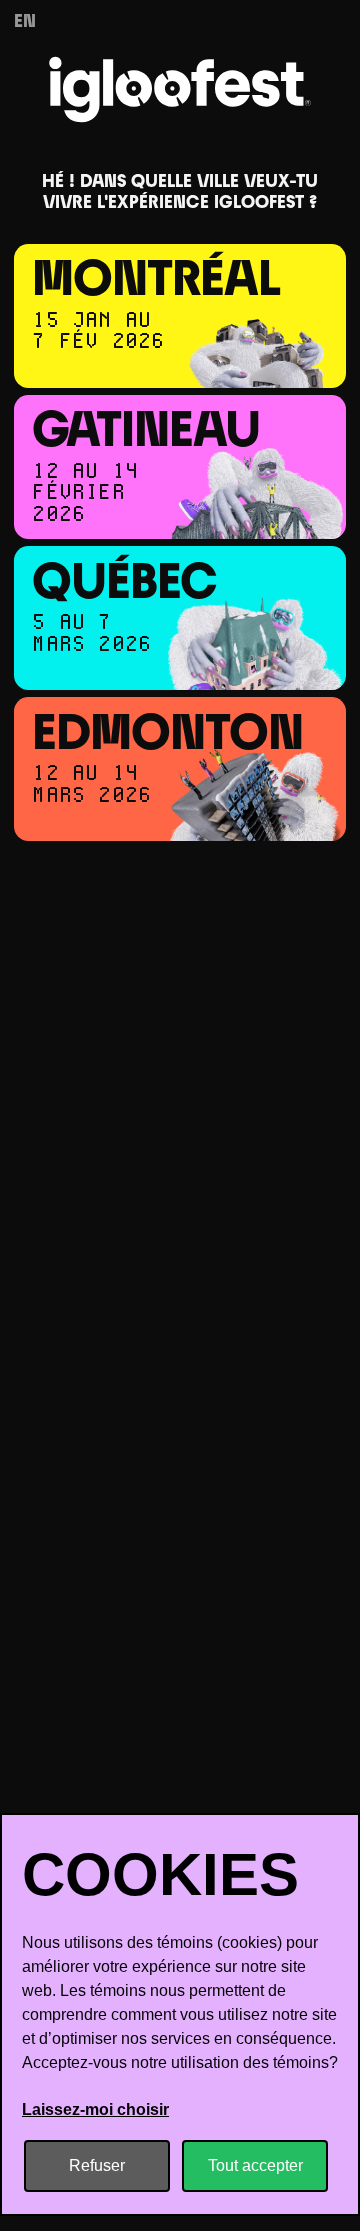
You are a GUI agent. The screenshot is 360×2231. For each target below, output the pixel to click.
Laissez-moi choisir (95, 2109)
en (25, 22)
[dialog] (180, 2014)
